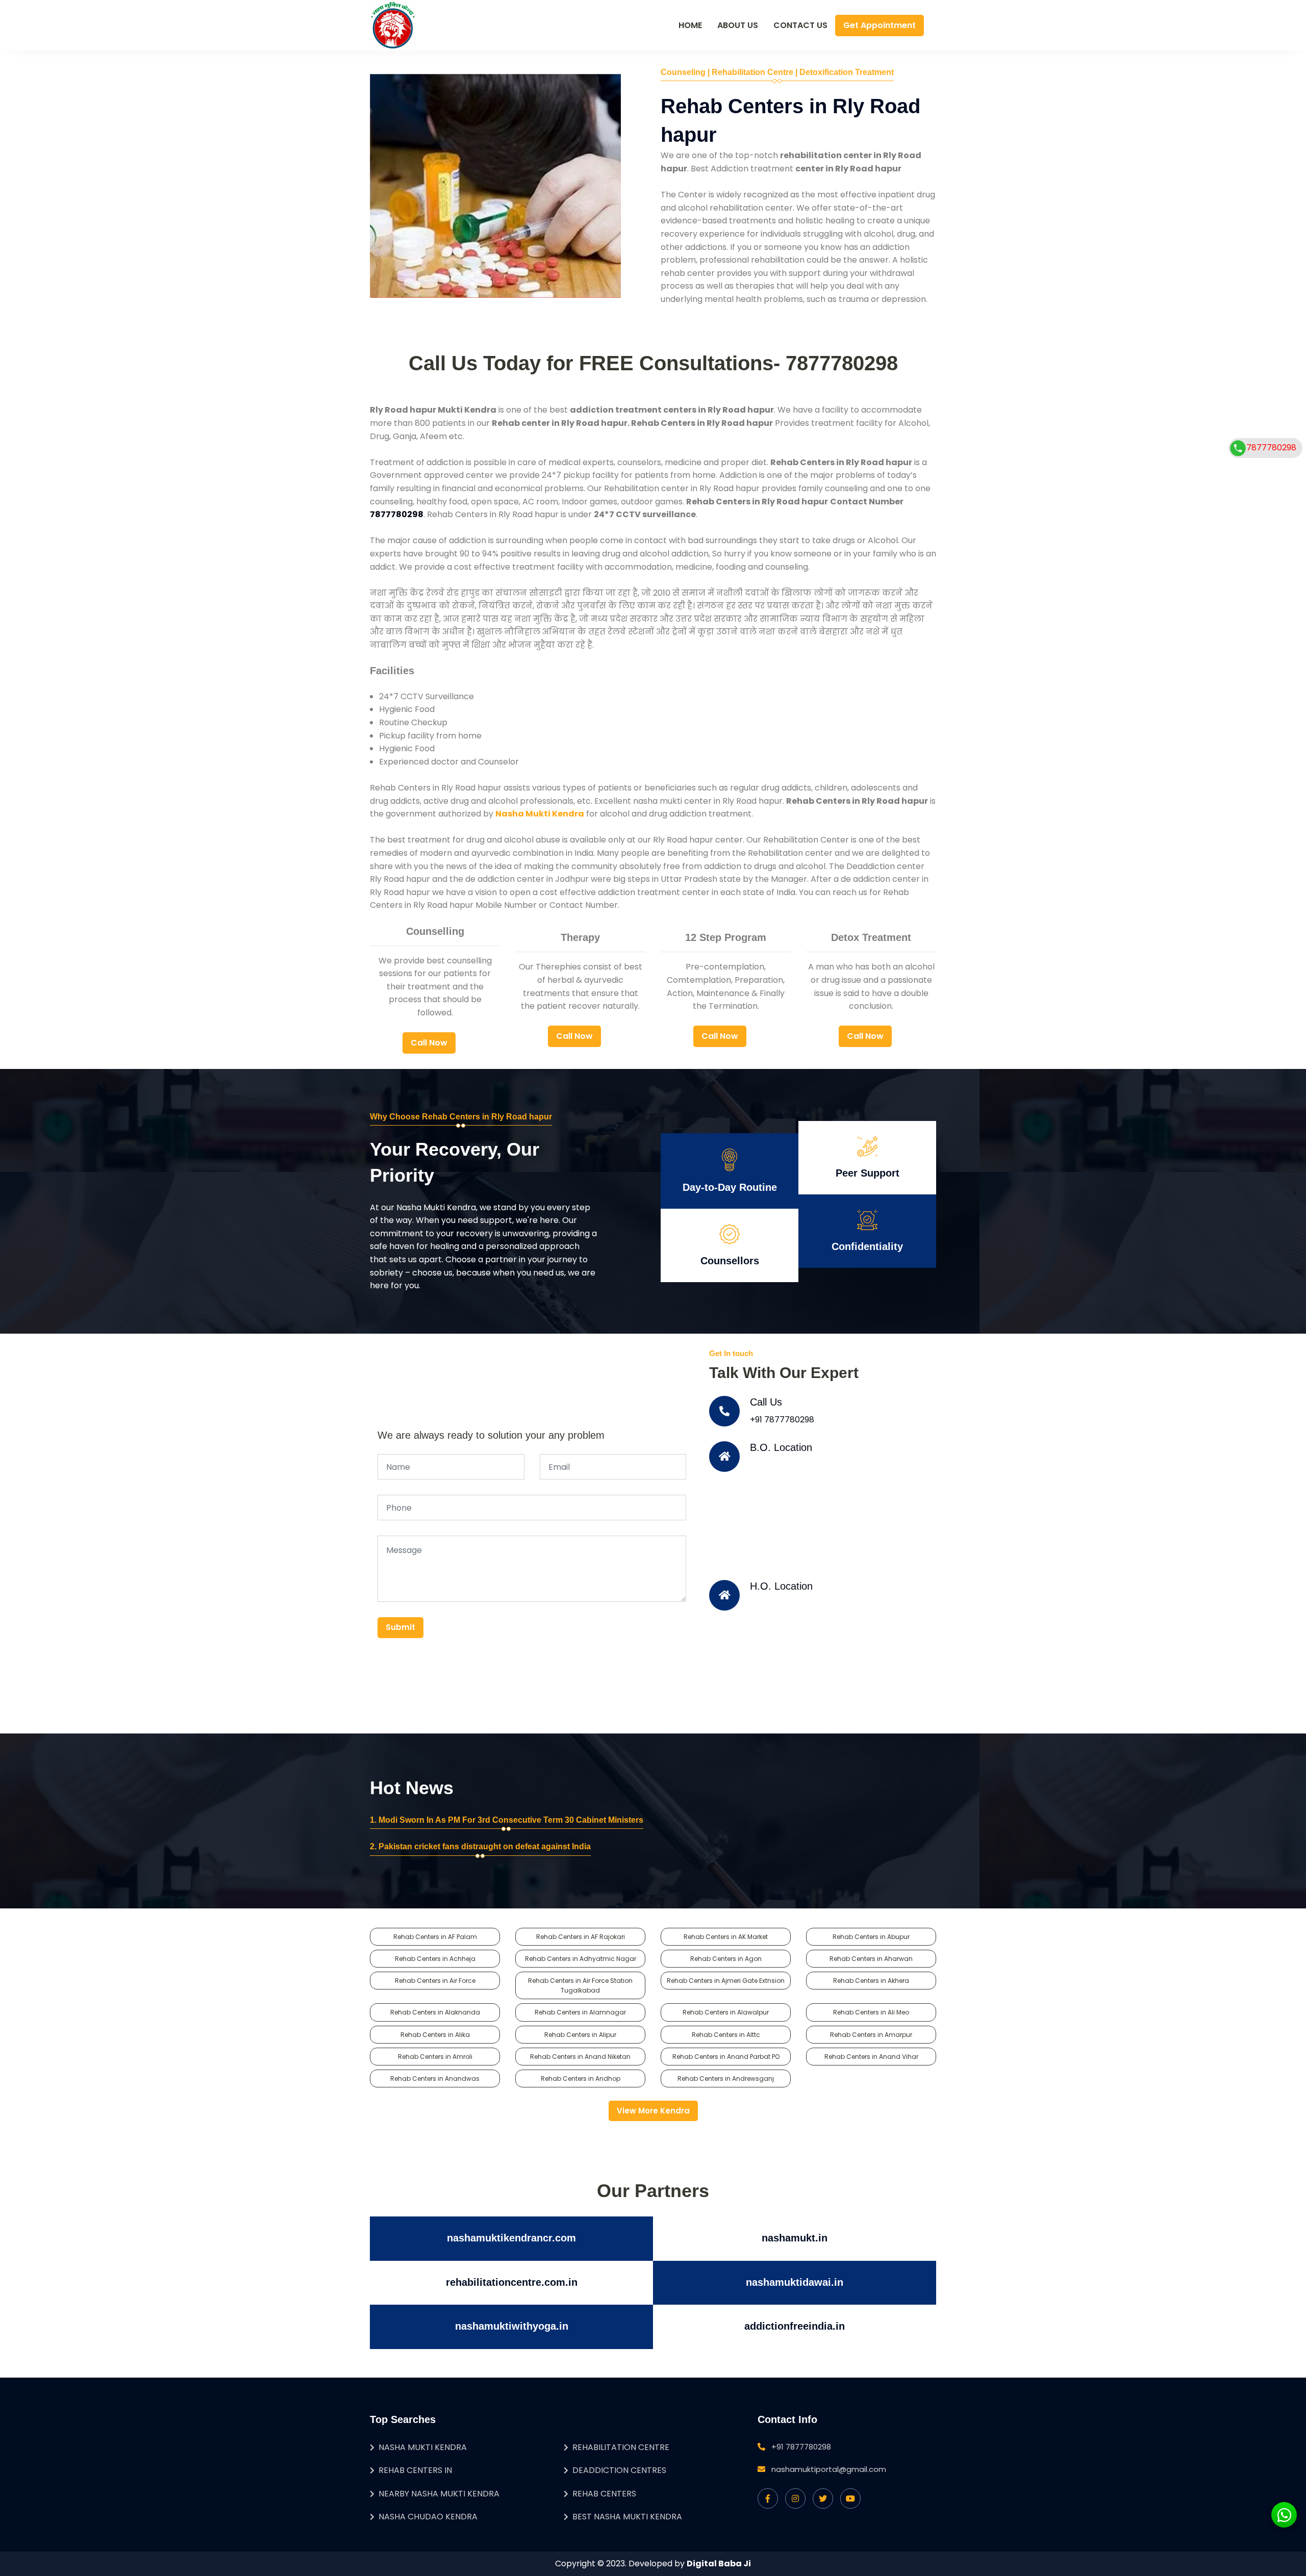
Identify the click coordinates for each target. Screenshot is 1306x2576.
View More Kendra (653, 2111)
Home (690, 25)
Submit (400, 1627)
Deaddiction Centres (619, 2470)
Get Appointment (880, 25)
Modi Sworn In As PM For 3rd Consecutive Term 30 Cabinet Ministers (511, 1820)
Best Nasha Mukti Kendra (627, 2517)
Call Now (429, 1043)
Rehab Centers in (415, 2470)
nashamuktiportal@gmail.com (829, 2469)
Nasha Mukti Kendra (423, 2447)
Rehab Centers (604, 2494)
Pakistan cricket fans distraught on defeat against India (485, 1846)
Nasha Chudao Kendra (428, 2517)
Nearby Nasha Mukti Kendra (439, 2494)
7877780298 (1271, 448)
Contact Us (800, 25)
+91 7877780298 (782, 1420)
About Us (738, 25)
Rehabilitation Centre (621, 2447)
